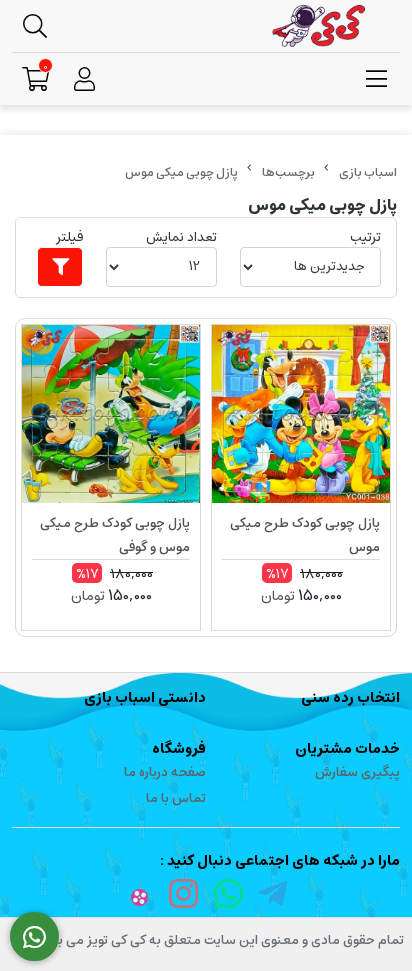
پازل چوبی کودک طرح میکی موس (305, 535)
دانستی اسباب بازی (145, 698)
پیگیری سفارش (357, 772)
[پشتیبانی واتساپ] (34, 937)
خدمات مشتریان (347, 749)
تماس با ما (176, 798)
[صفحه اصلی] (368, 172)
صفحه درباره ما (165, 772)
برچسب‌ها (288, 172)
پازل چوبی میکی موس (181, 172)
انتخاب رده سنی (350, 698)
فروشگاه (179, 749)
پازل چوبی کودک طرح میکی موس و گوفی (115, 535)
